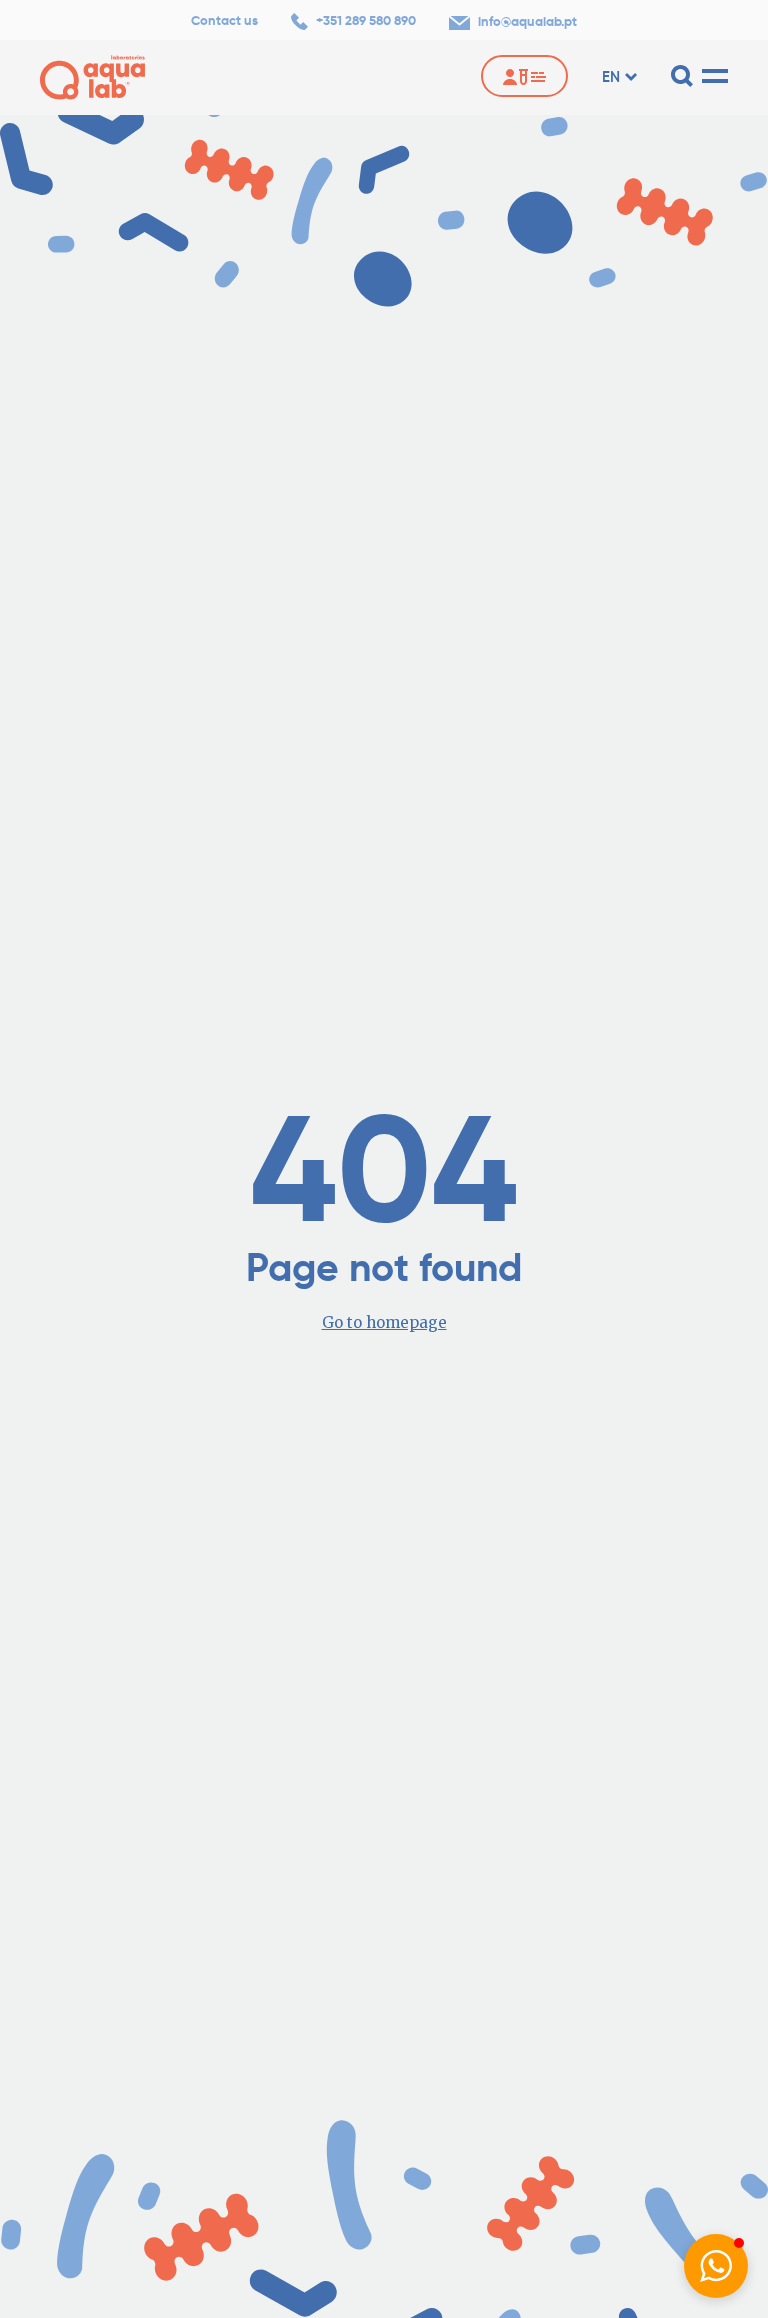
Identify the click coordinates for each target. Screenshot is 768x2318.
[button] (716, 2266)
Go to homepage (384, 1322)
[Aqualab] (92, 77)
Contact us (224, 21)
